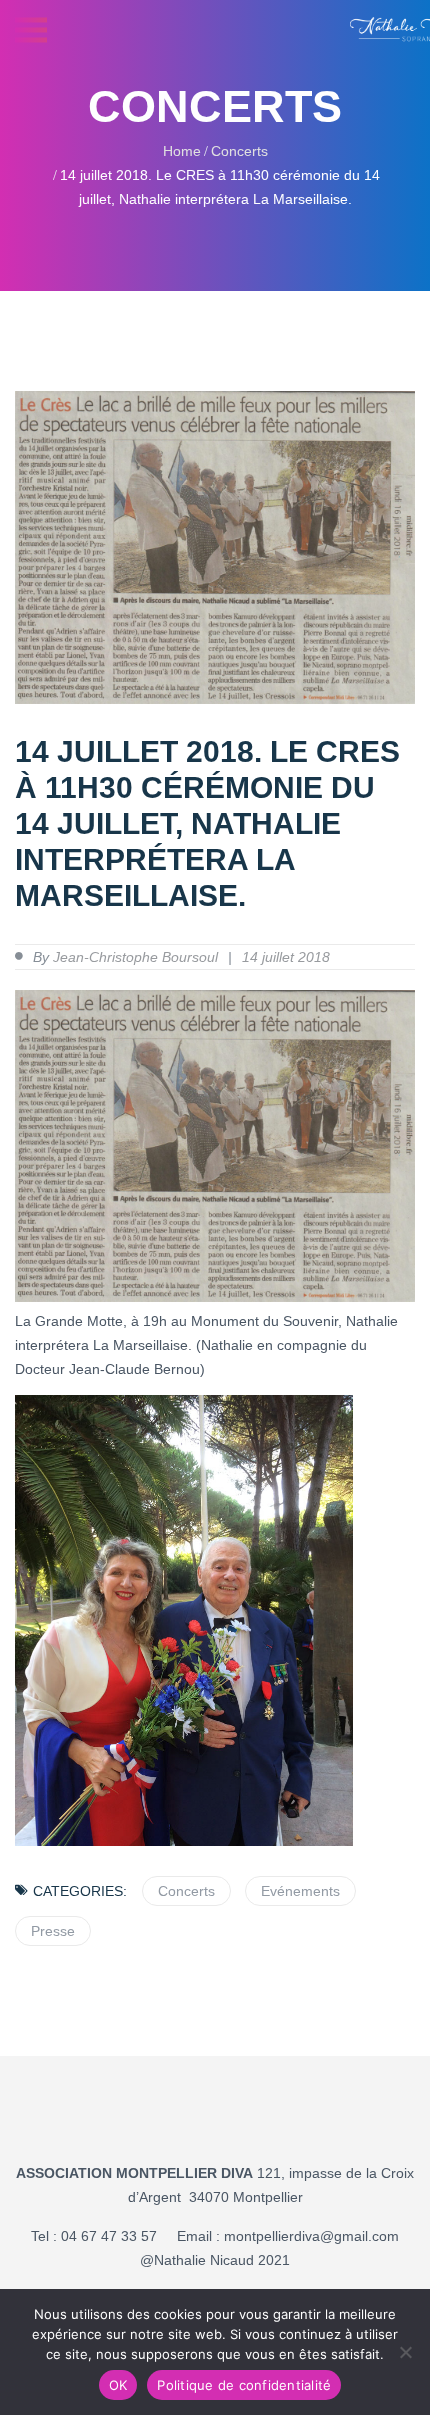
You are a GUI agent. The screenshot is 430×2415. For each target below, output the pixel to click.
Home (182, 151)
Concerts (239, 151)
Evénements (300, 1891)
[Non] (405, 2352)
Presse (53, 1931)
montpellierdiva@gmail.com (311, 2236)
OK (118, 2385)
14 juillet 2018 (286, 957)
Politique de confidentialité (244, 2385)
